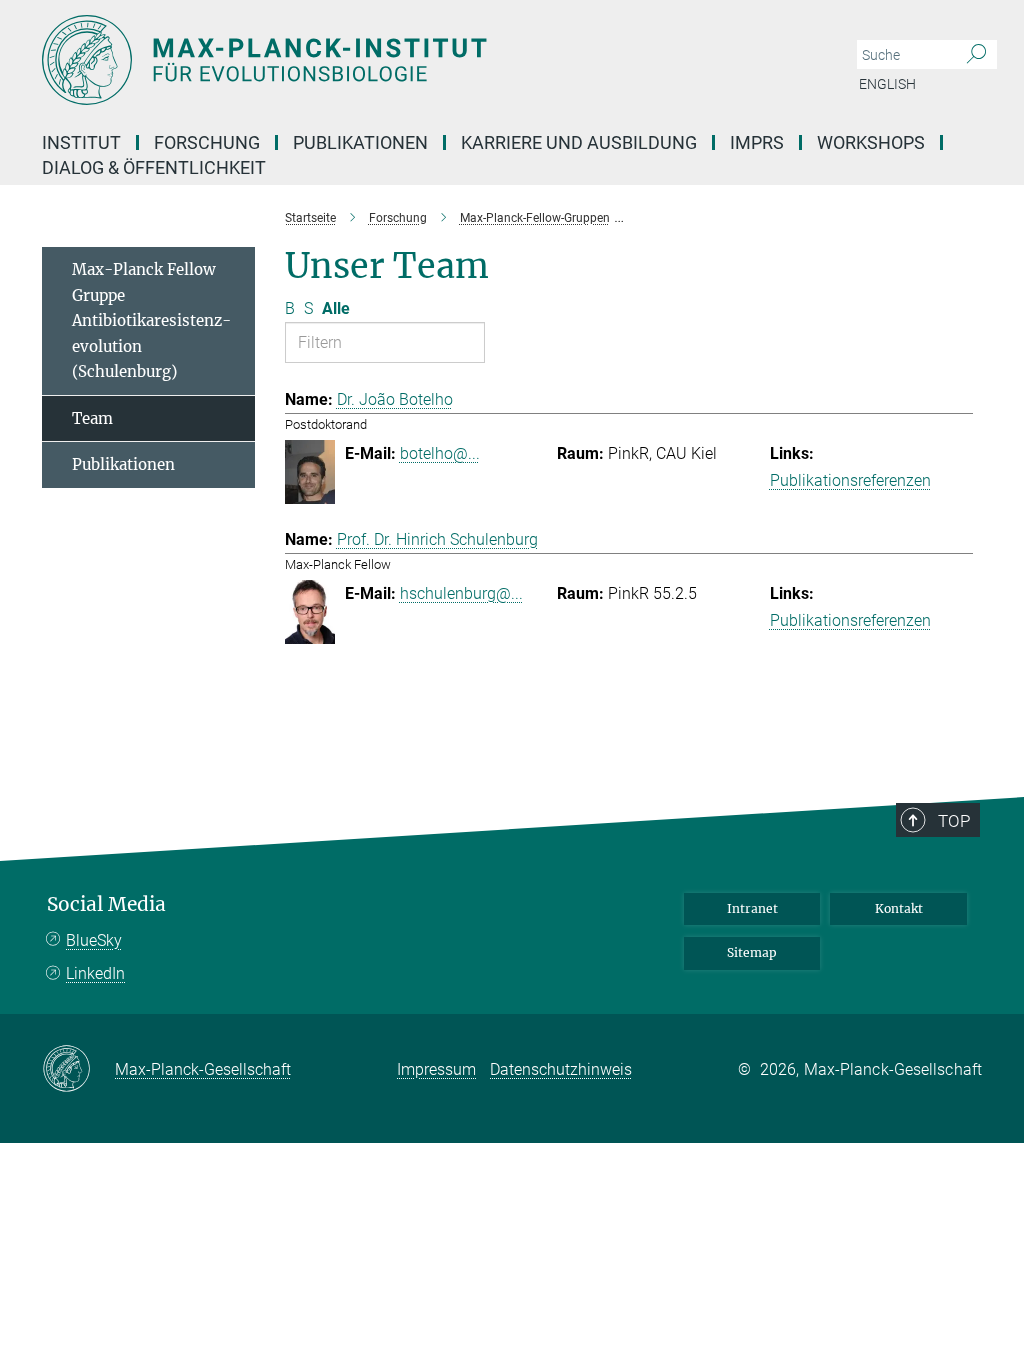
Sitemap (752, 952)
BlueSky (94, 940)
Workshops (871, 142)
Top (954, 821)
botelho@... (440, 453)
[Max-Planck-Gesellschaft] (78, 1070)
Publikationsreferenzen (850, 480)
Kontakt (899, 908)
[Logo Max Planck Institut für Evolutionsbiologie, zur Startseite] (417, 60)
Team (92, 418)
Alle (336, 308)
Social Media (106, 904)
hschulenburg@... (461, 593)
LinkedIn (95, 973)
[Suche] (976, 55)
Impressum (436, 1069)
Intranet (752, 908)
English (887, 84)
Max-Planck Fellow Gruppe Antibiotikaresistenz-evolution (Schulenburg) (151, 320)
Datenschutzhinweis (561, 1069)
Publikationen (123, 464)
